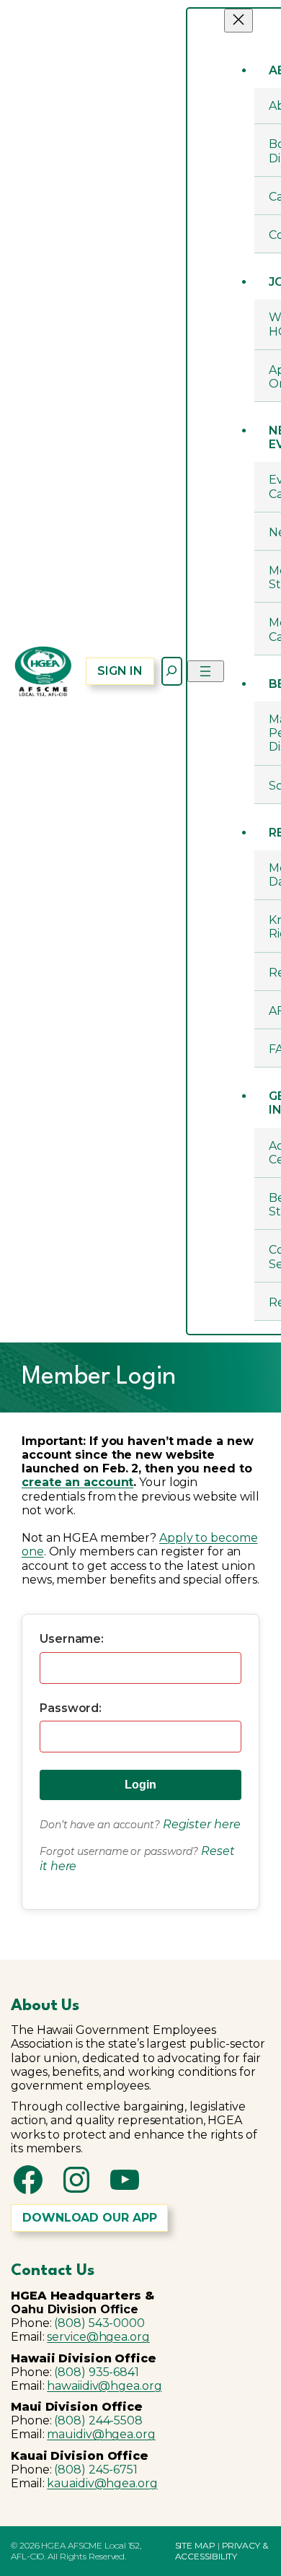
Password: (71, 1708)
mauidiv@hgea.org (101, 2434)
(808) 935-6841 (97, 2372)
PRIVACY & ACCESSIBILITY (222, 2550)
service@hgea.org (98, 2337)
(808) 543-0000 (99, 2323)
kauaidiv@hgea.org (102, 2483)
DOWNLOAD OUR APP (89, 2218)
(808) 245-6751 (96, 2470)
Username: (72, 1639)
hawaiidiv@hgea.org (104, 2386)
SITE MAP (195, 2545)
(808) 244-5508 (98, 2420)
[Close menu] (238, 21)
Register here (202, 1824)
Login (140, 1785)
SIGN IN (120, 671)
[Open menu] (206, 671)
